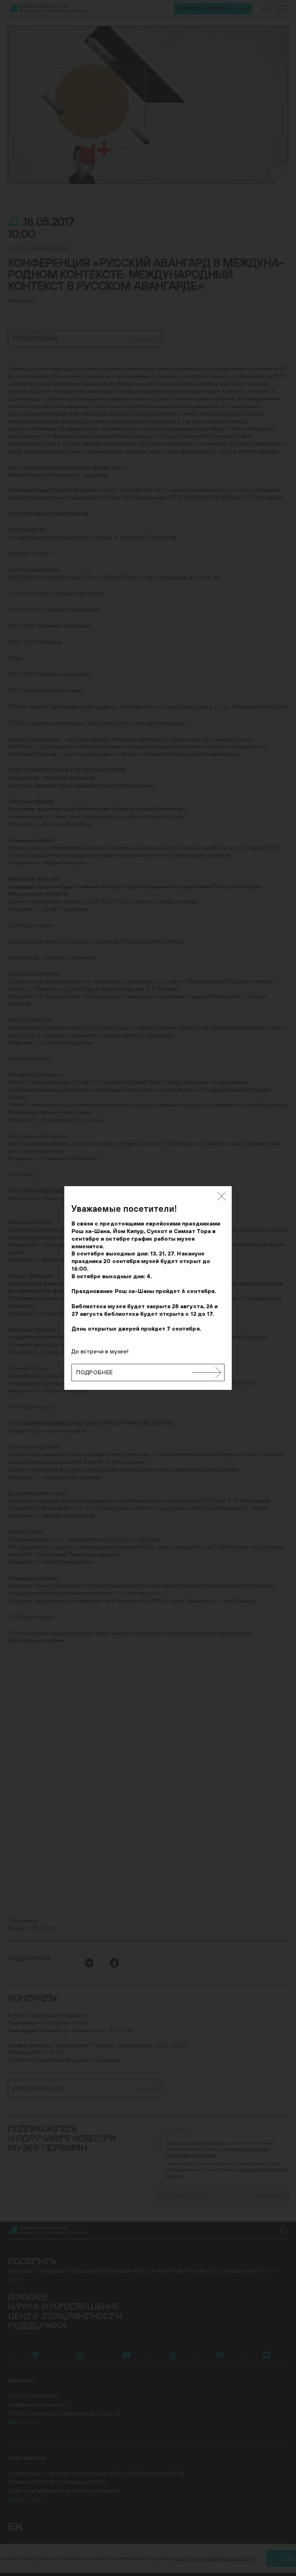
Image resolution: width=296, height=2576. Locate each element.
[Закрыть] (222, 1196)
